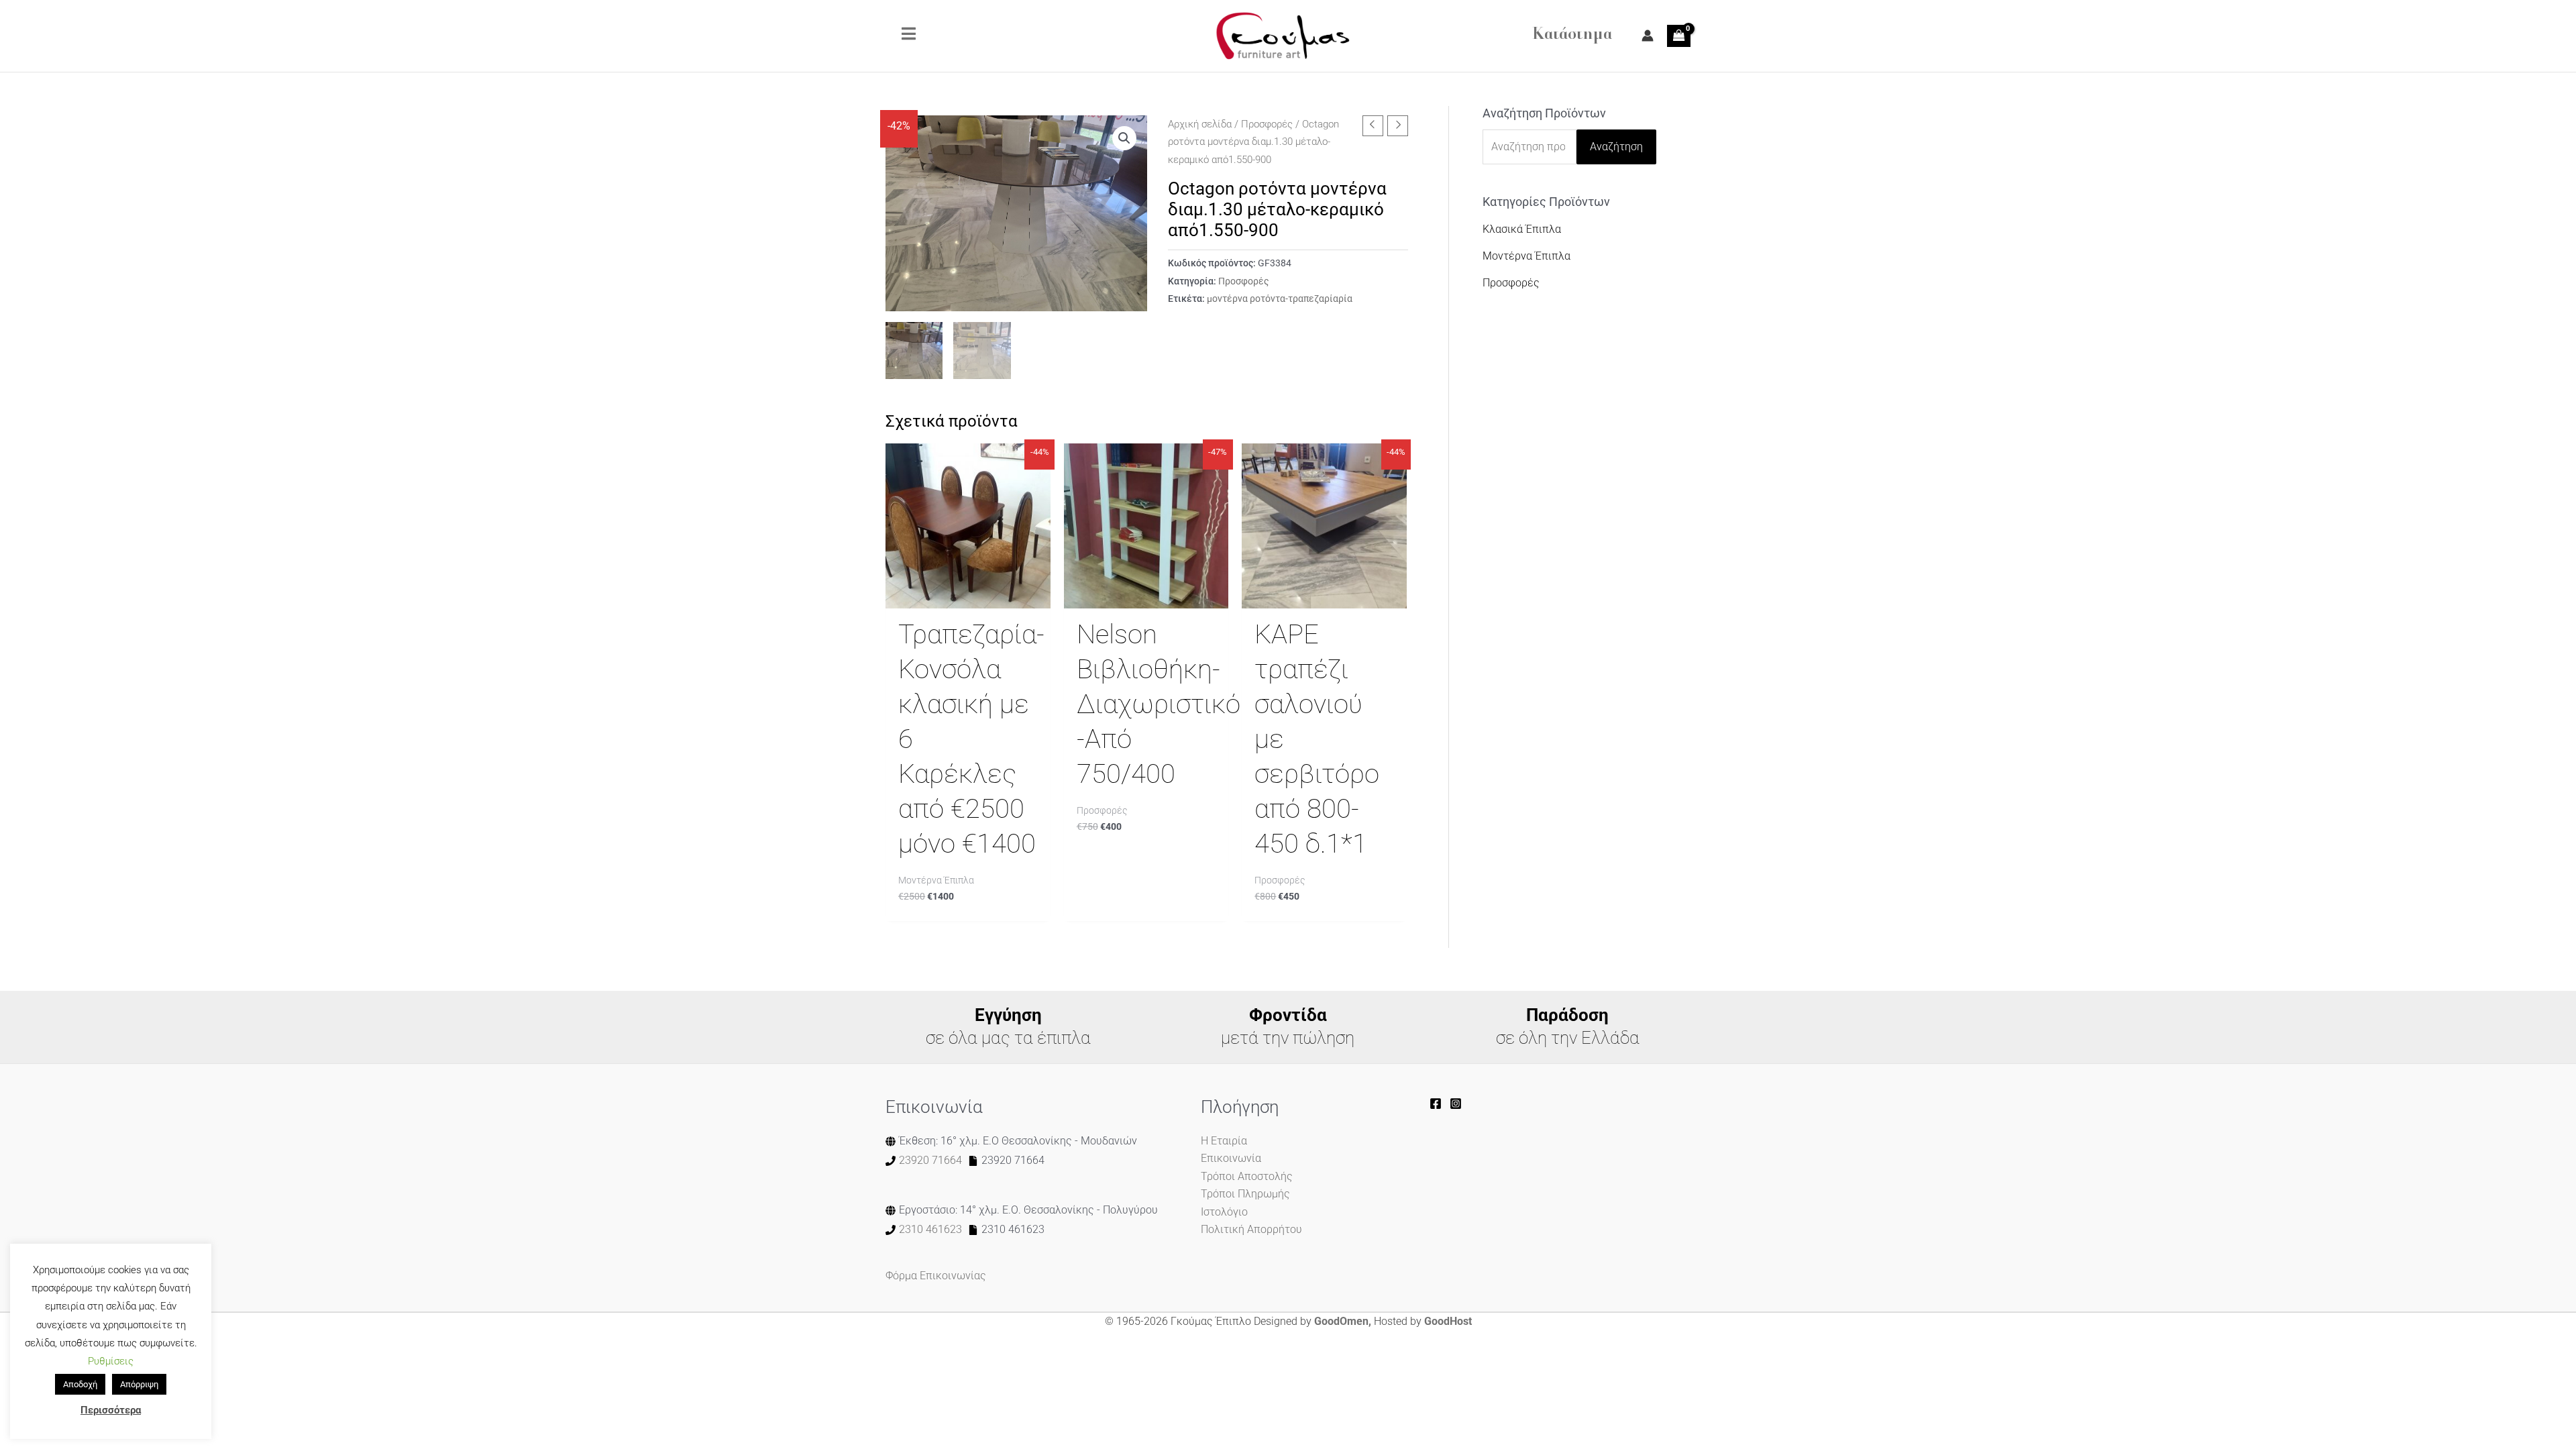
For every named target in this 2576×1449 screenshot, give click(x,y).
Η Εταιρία (1224, 1141)
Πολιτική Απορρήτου (1251, 1229)
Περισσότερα (111, 1410)
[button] (1124, 138)
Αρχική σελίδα (1200, 124)
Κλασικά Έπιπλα (1522, 229)
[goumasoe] (1436, 1104)
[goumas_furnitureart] (1456, 1104)
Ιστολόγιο (1224, 1212)
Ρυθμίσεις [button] (111, 1361)
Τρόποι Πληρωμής (1245, 1194)
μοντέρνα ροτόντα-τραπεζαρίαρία (1280, 299)
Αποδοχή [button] (80, 1384)
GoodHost (1448, 1321)
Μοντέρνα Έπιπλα (1526, 256)
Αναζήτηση (1616, 147)
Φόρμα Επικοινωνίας (936, 1276)
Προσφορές (1267, 124)
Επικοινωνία (1231, 1158)
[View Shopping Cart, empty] (1679, 36)
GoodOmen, (1343, 1321)
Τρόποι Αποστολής (1247, 1176)
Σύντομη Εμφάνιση (968, 595)
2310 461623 (930, 1229)
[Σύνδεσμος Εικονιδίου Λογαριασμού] (1648, 36)
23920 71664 (930, 1160)
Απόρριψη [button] (139, 1384)
